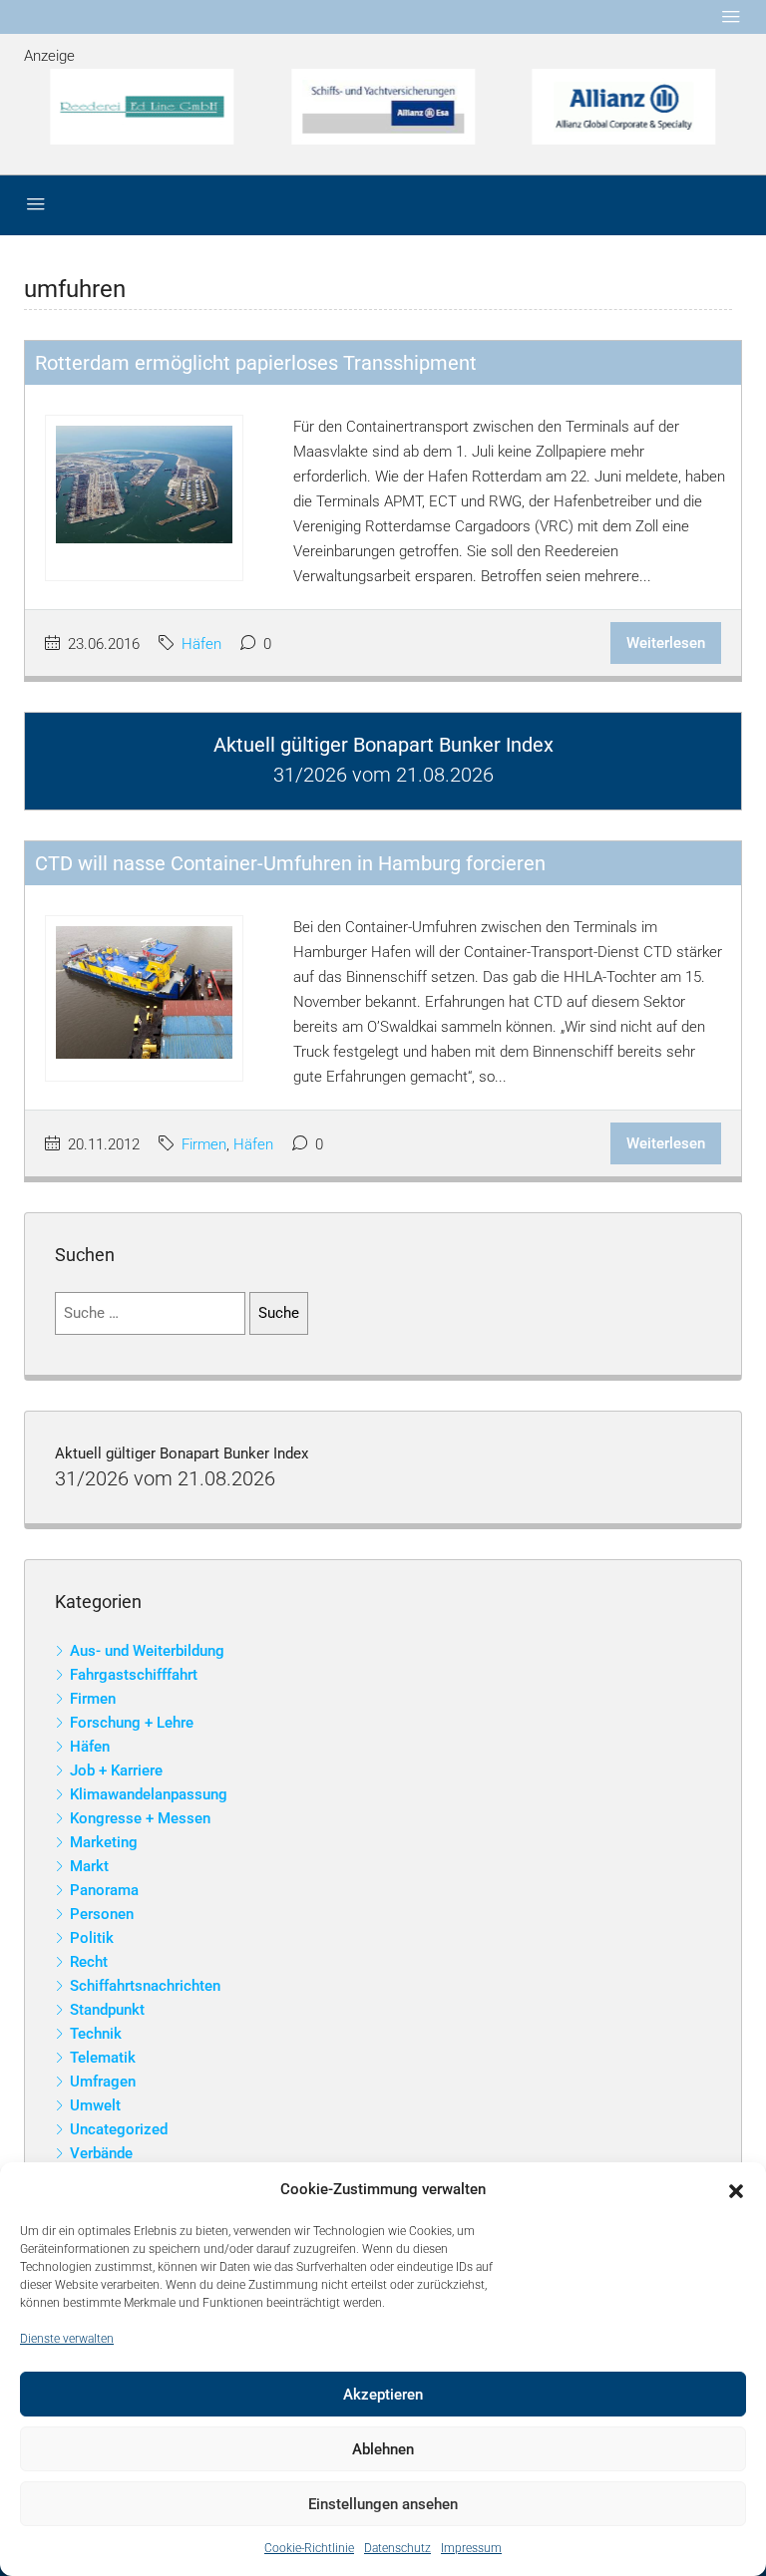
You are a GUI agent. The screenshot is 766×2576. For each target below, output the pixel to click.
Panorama (104, 1890)
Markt (89, 1866)
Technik (96, 2034)
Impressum (471, 2548)
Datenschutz (397, 2548)
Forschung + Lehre (132, 1723)
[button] (736, 2190)
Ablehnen (383, 2449)
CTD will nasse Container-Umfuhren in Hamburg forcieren (290, 863)
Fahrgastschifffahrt (134, 1675)
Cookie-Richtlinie (309, 2548)
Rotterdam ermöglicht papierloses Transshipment (256, 363)
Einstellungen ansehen (383, 2504)
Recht (89, 1962)
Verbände (101, 2153)
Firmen (204, 1144)
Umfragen (103, 2082)
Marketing (104, 1842)
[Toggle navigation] (731, 17)
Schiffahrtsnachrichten (145, 1986)
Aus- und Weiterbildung (147, 1651)
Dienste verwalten (67, 2339)
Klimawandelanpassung (149, 1794)
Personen (102, 1914)
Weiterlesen (666, 643)
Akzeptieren (383, 2395)
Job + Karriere (116, 1771)
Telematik (103, 2058)
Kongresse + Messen (140, 1818)
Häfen (201, 644)
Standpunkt (107, 2010)
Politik (92, 1938)
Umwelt (95, 2105)
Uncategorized (119, 2129)
